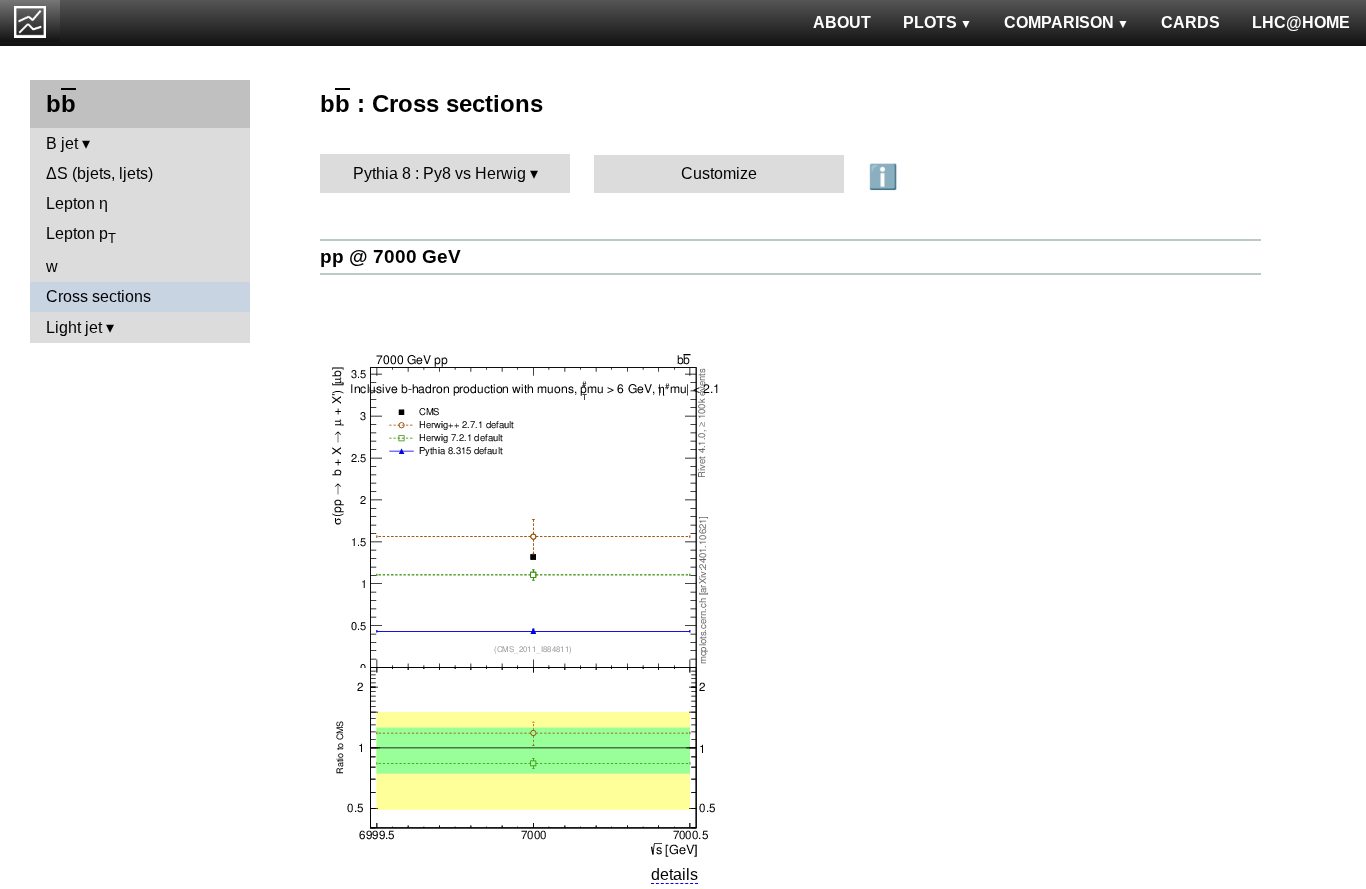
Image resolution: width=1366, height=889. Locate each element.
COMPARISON (1059, 22)
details (674, 874)
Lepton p (81, 235)
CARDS (1190, 22)
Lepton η (77, 203)
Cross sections (98, 296)
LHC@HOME (1301, 22)
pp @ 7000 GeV (390, 256)
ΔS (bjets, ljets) (99, 173)
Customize (719, 173)
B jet (62, 143)
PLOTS (930, 22)
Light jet (74, 327)
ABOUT (842, 22)
